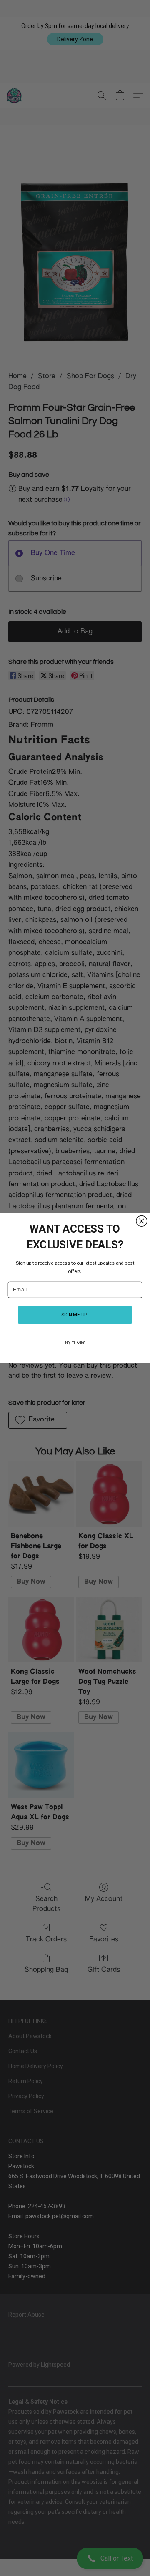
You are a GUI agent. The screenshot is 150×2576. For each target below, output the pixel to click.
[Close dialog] (142, 1221)
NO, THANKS (75, 1343)
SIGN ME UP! (75, 1315)
